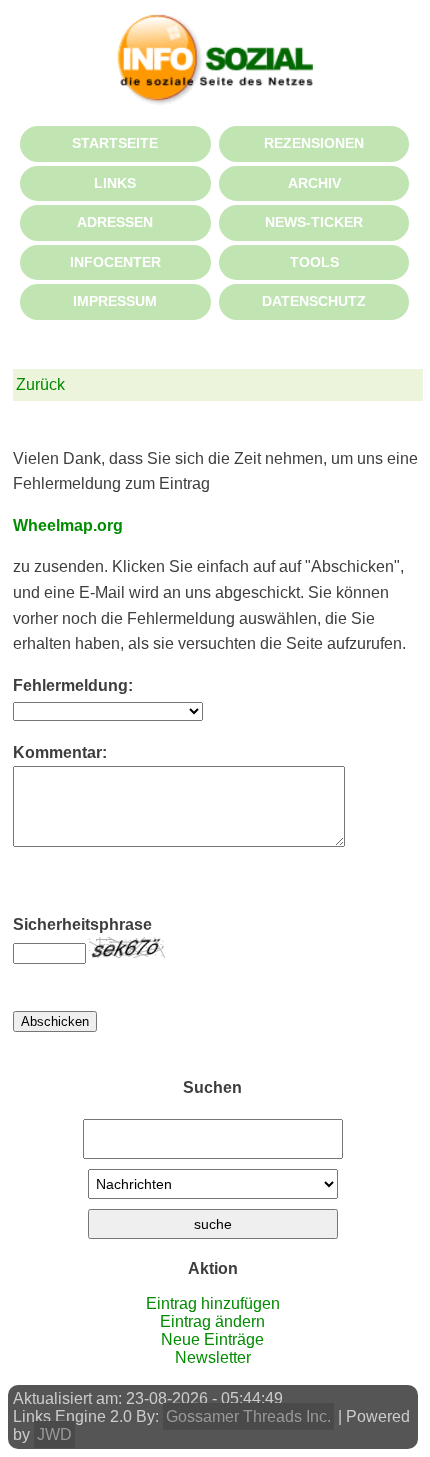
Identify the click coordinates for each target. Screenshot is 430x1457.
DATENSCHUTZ (314, 301)
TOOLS (314, 262)
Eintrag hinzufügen (213, 1303)
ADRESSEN (115, 222)
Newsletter (213, 1357)
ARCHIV (314, 183)
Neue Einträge (212, 1339)
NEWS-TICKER (314, 222)
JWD (54, 1434)
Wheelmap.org (68, 525)
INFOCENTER (115, 262)
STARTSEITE (115, 143)
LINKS (115, 183)
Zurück (40, 384)
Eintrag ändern (212, 1321)
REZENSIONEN (314, 143)
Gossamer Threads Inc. (248, 1416)
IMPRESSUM (115, 301)
